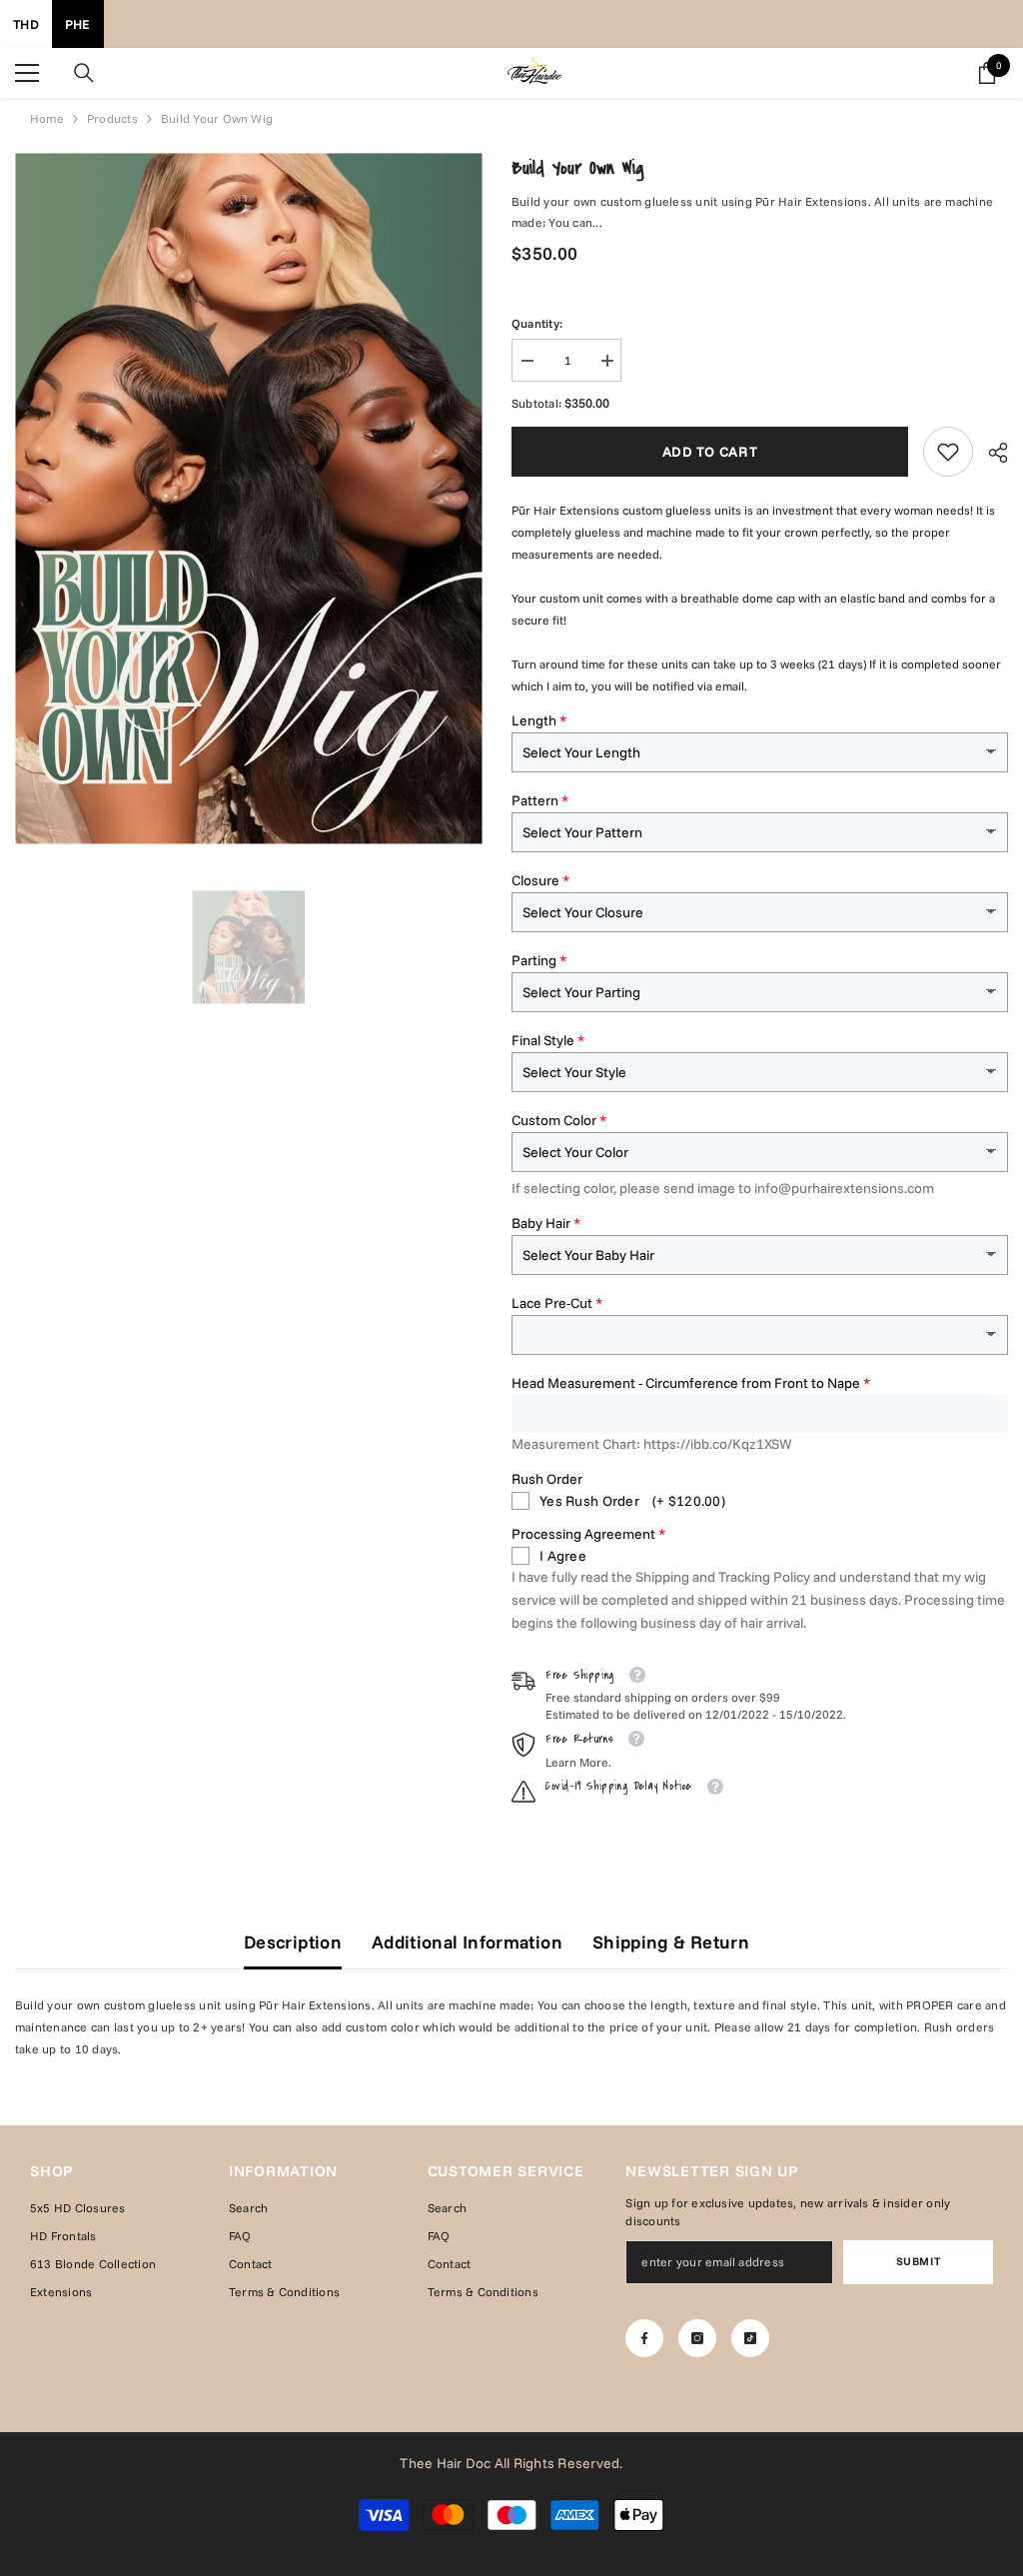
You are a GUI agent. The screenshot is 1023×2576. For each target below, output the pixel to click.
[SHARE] (991, 453)
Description (293, 1942)
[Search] (84, 73)
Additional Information (467, 1942)
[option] (248, 947)
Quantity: (537, 323)
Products (112, 118)
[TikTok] (750, 2338)
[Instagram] (697, 2338)
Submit (918, 2261)
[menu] (27, 73)
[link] (948, 452)
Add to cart (710, 452)
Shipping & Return (671, 1942)
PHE (78, 24)
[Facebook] (644, 2338)
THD (26, 24)
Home (47, 118)
